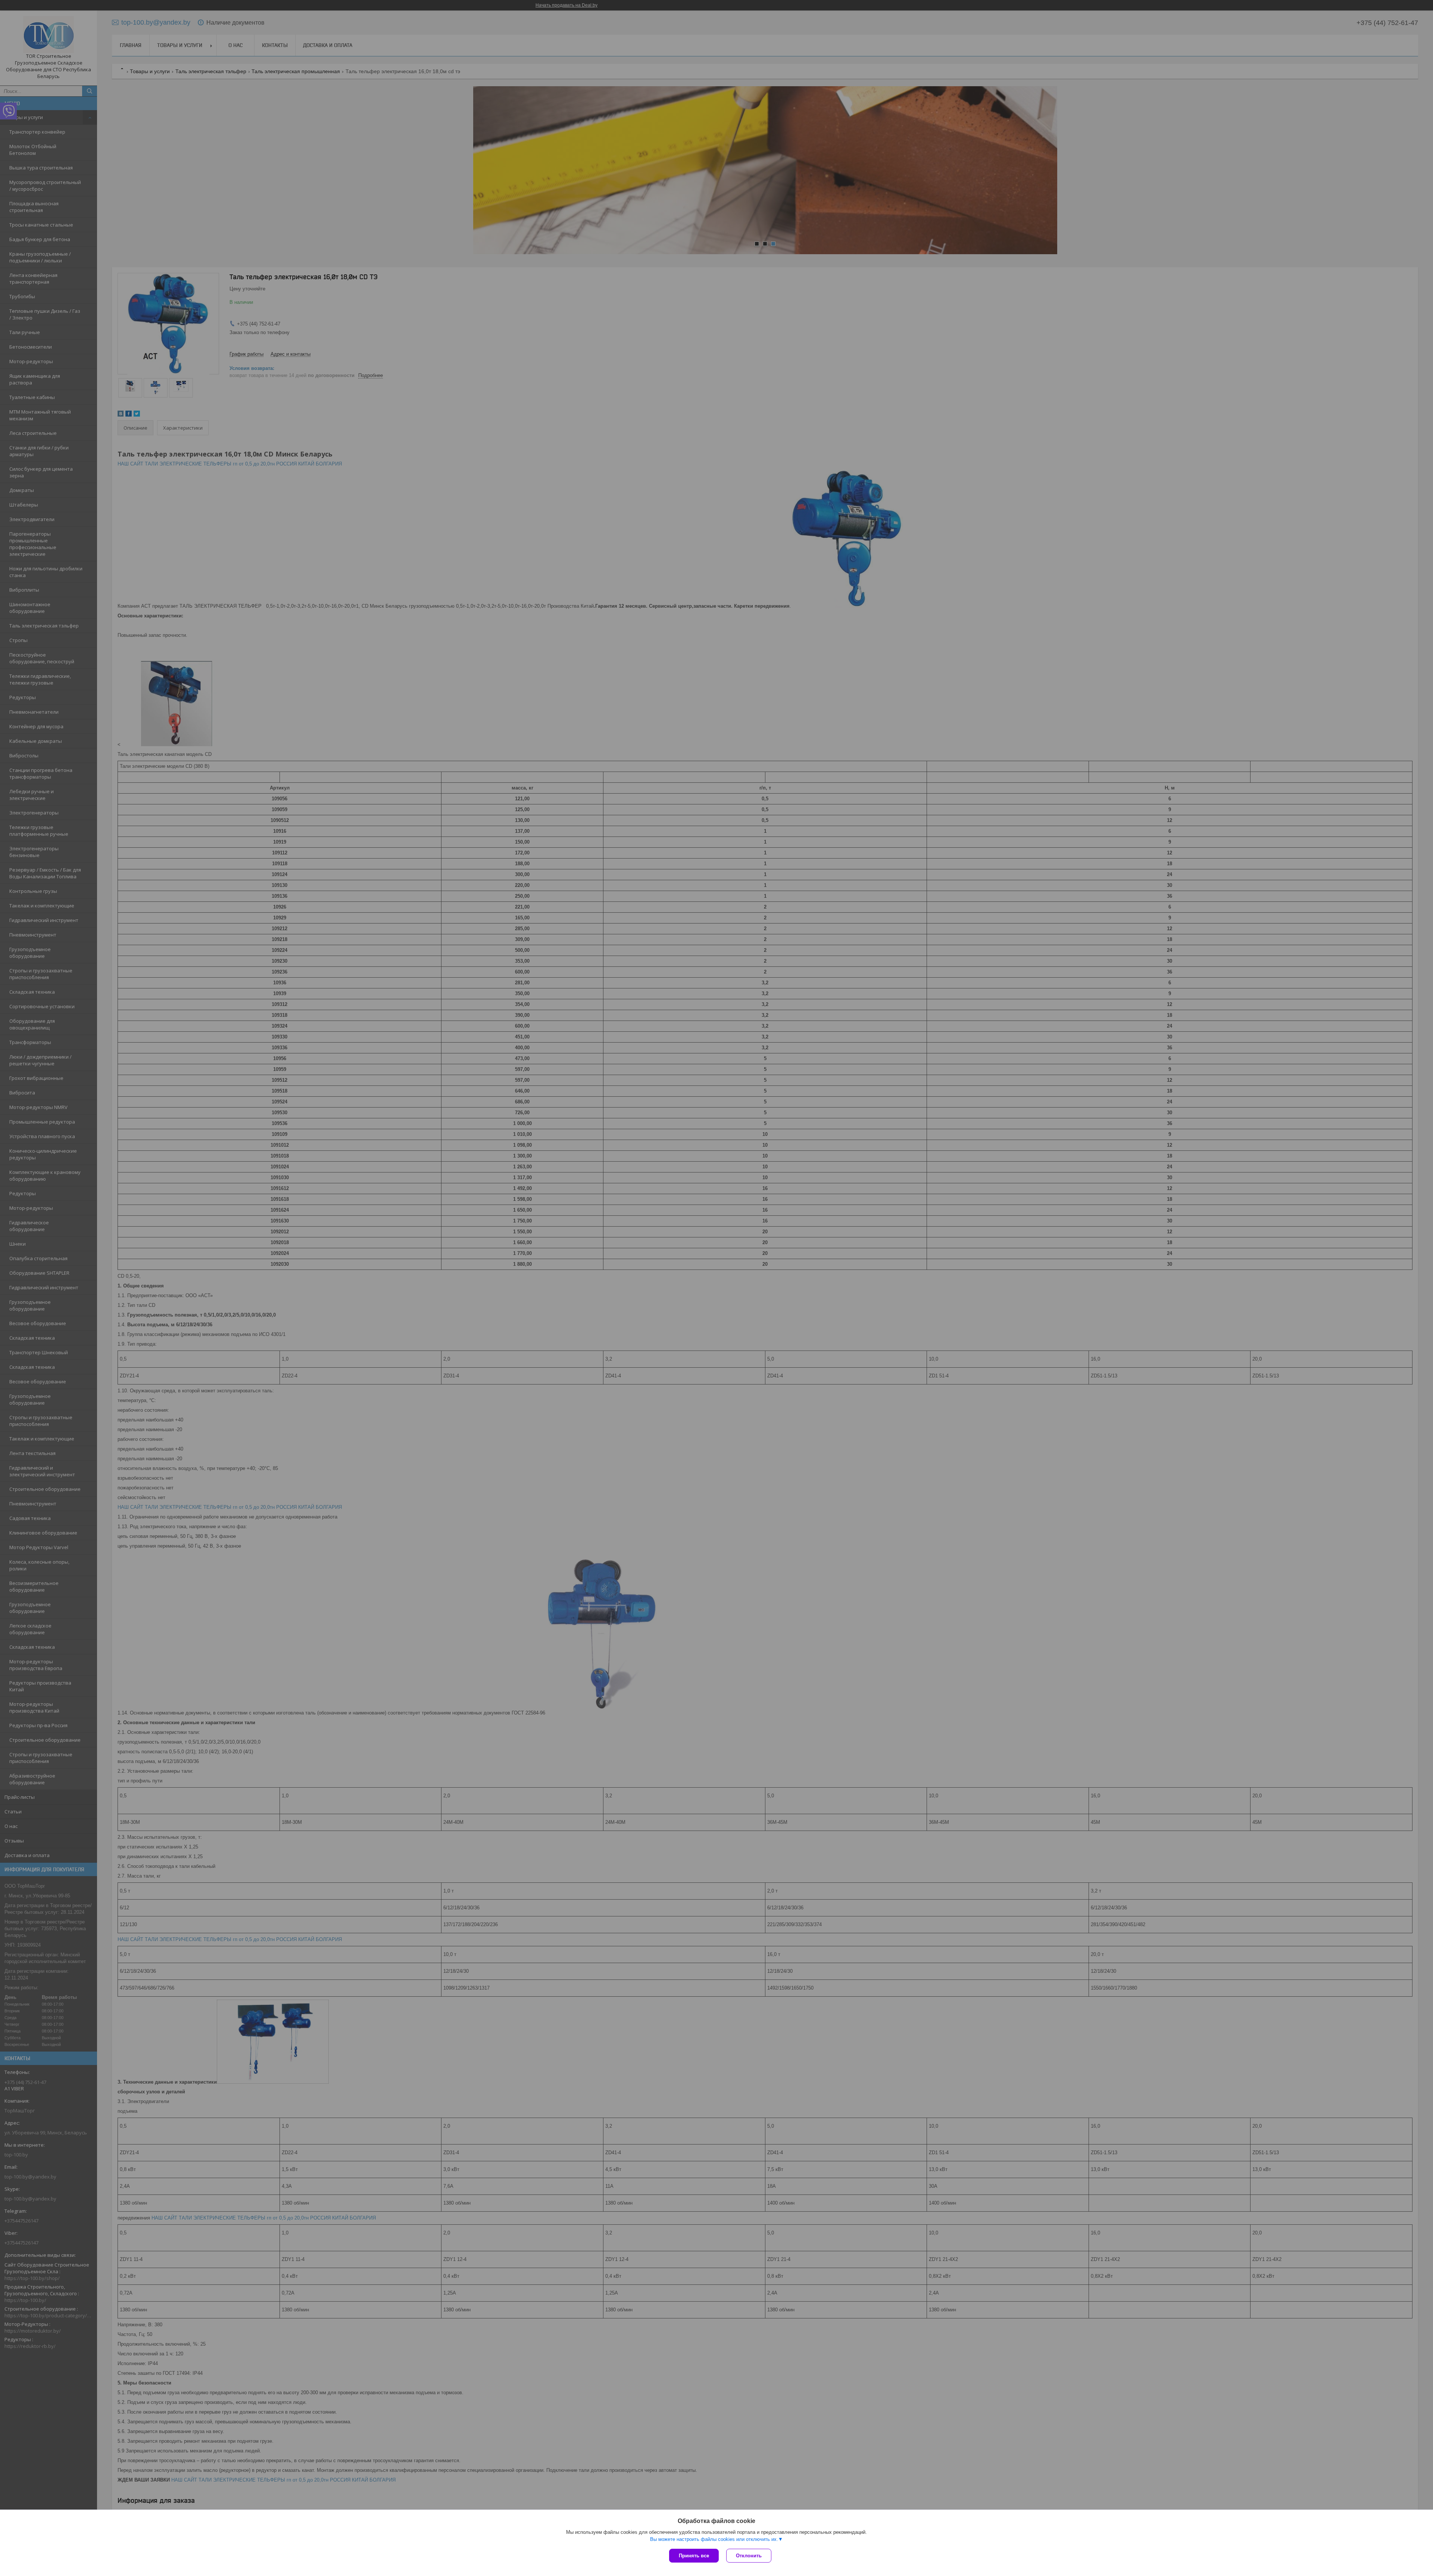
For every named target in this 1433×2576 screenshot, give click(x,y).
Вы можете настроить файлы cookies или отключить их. (714, 2539)
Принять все (694, 2556)
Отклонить (749, 2556)
